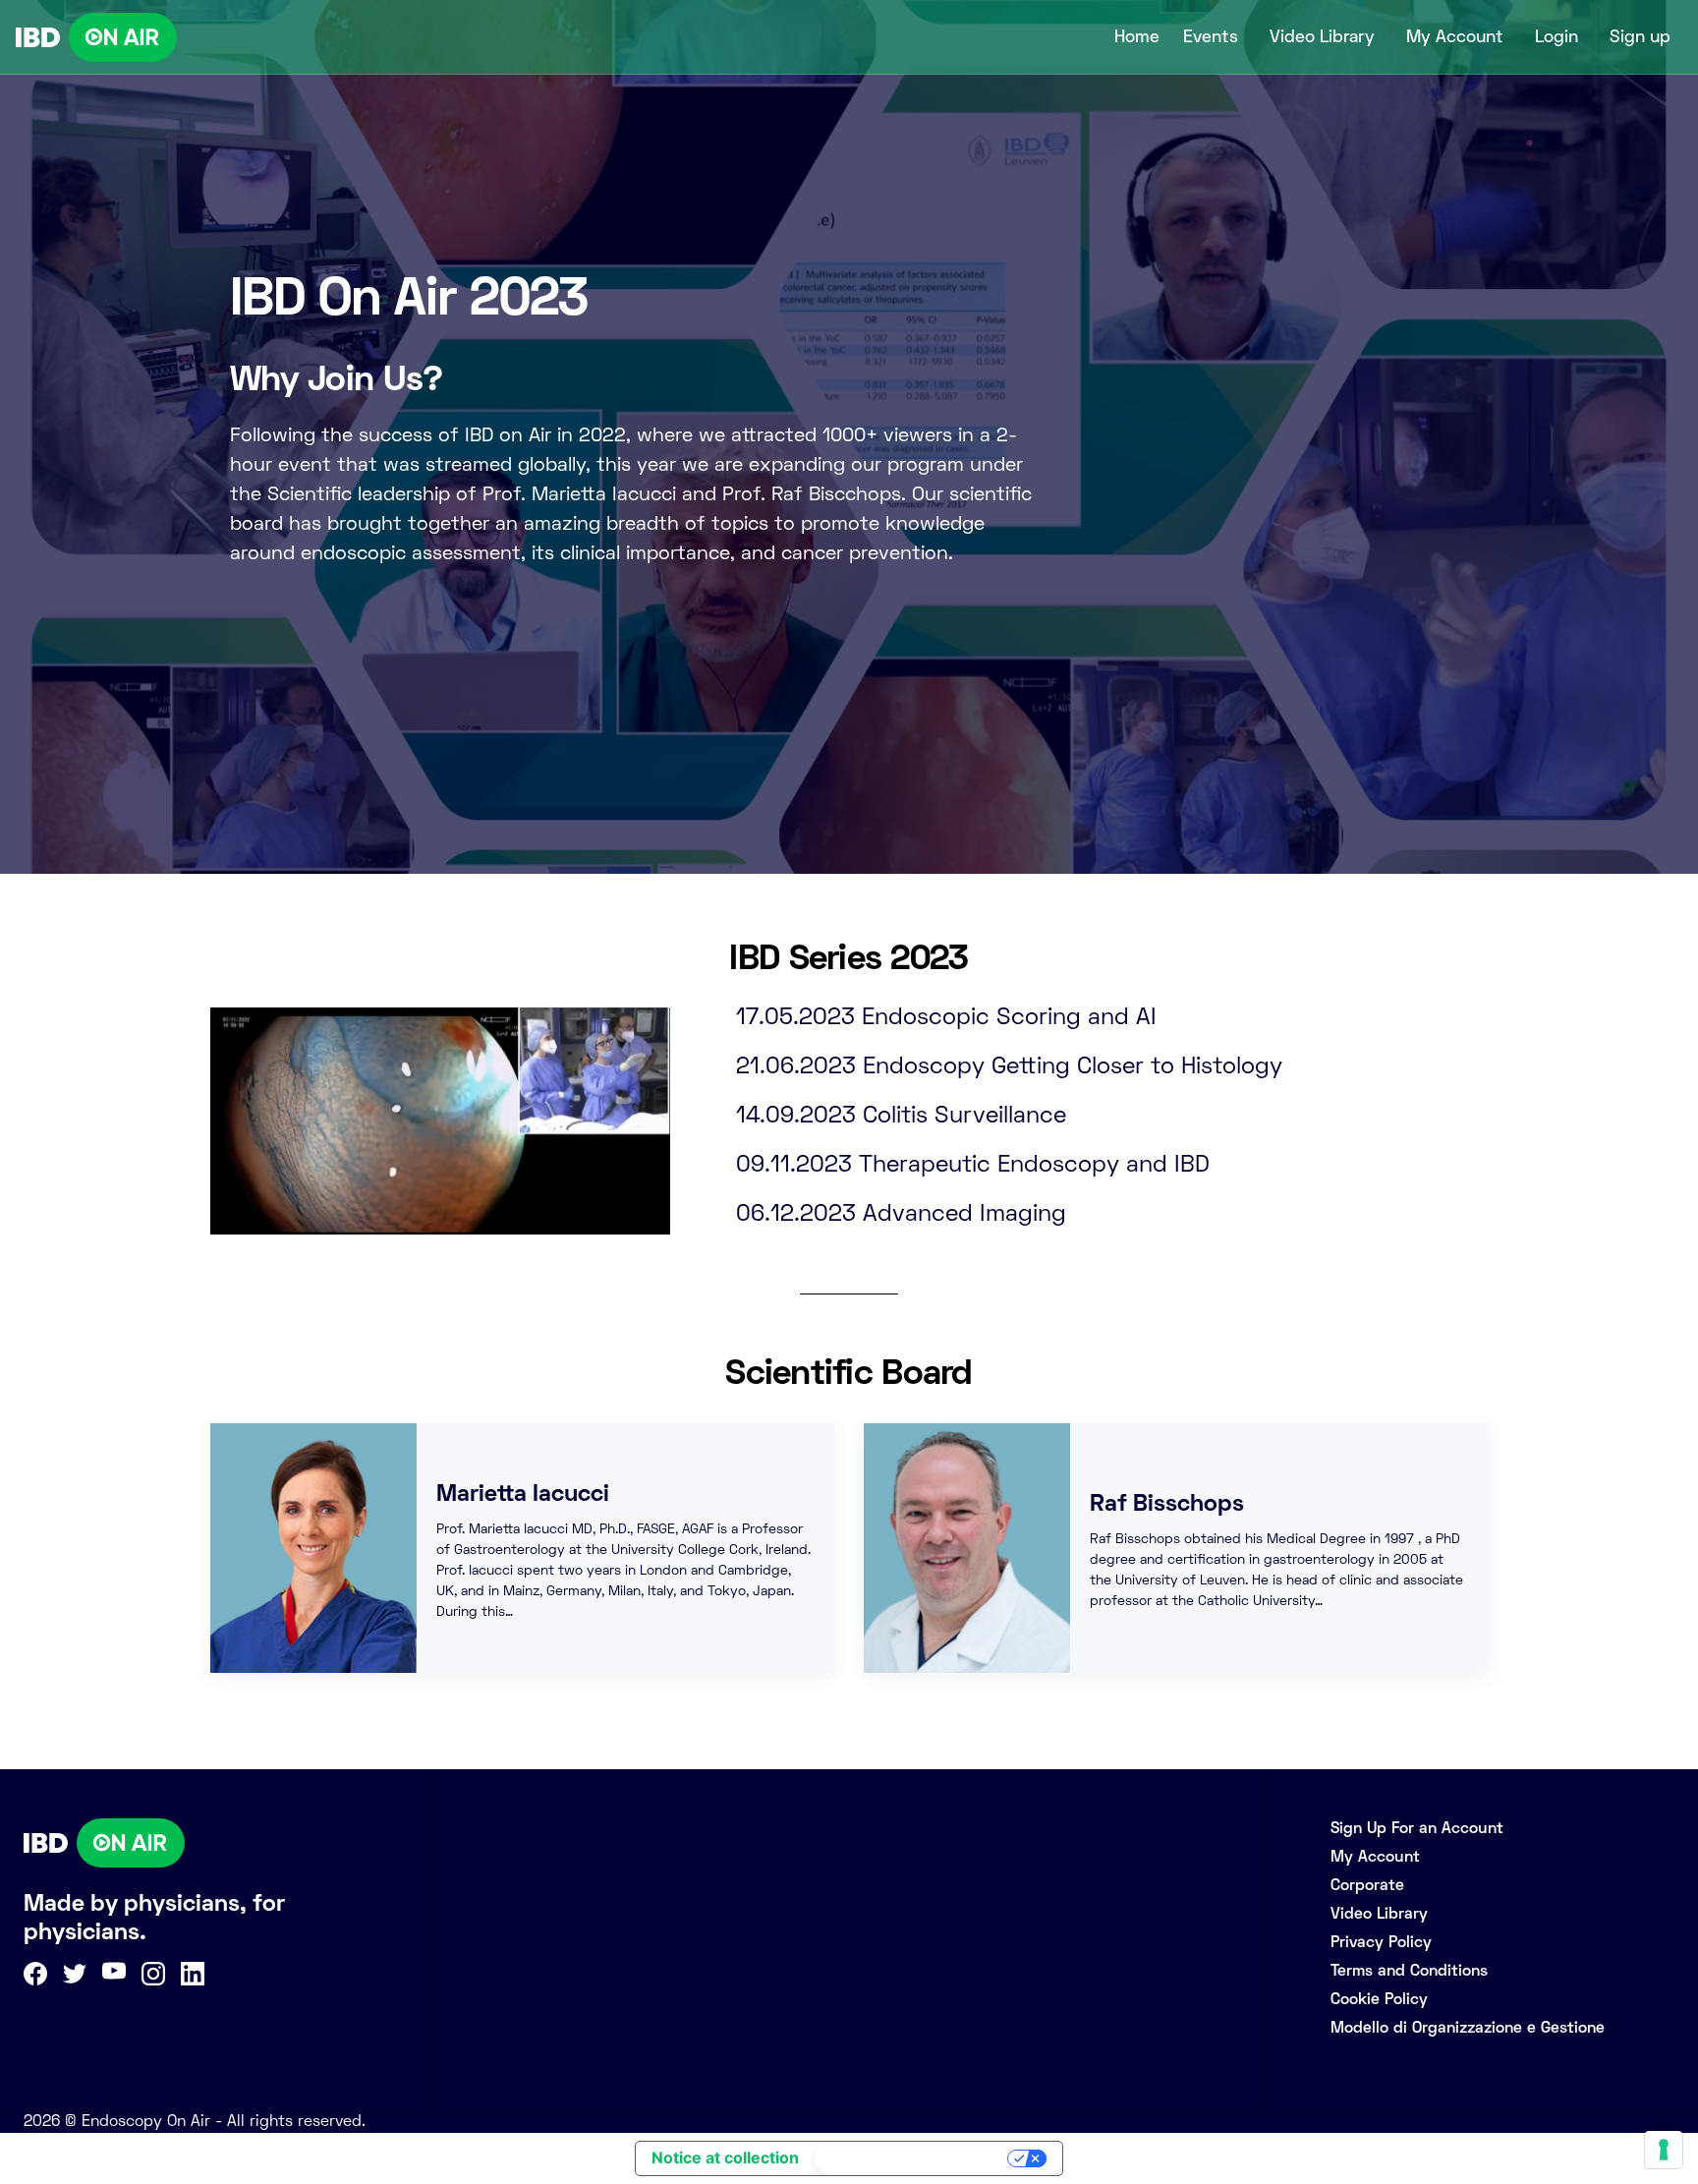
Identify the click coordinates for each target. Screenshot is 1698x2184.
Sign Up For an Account (1417, 1828)
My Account (1455, 36)
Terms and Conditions (1409, 1970)
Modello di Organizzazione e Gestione (1468, 2027)
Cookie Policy (1379, 1999)
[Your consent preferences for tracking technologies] (1664, 2150)
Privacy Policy (1381, 1942)
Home (1137, 36)
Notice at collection (725, 2157)
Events (1211, 36)
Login (1556, 36)
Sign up (1640, 36)
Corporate (1367, 1885)
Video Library (1322, 36)
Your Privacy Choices (913, 2158)
